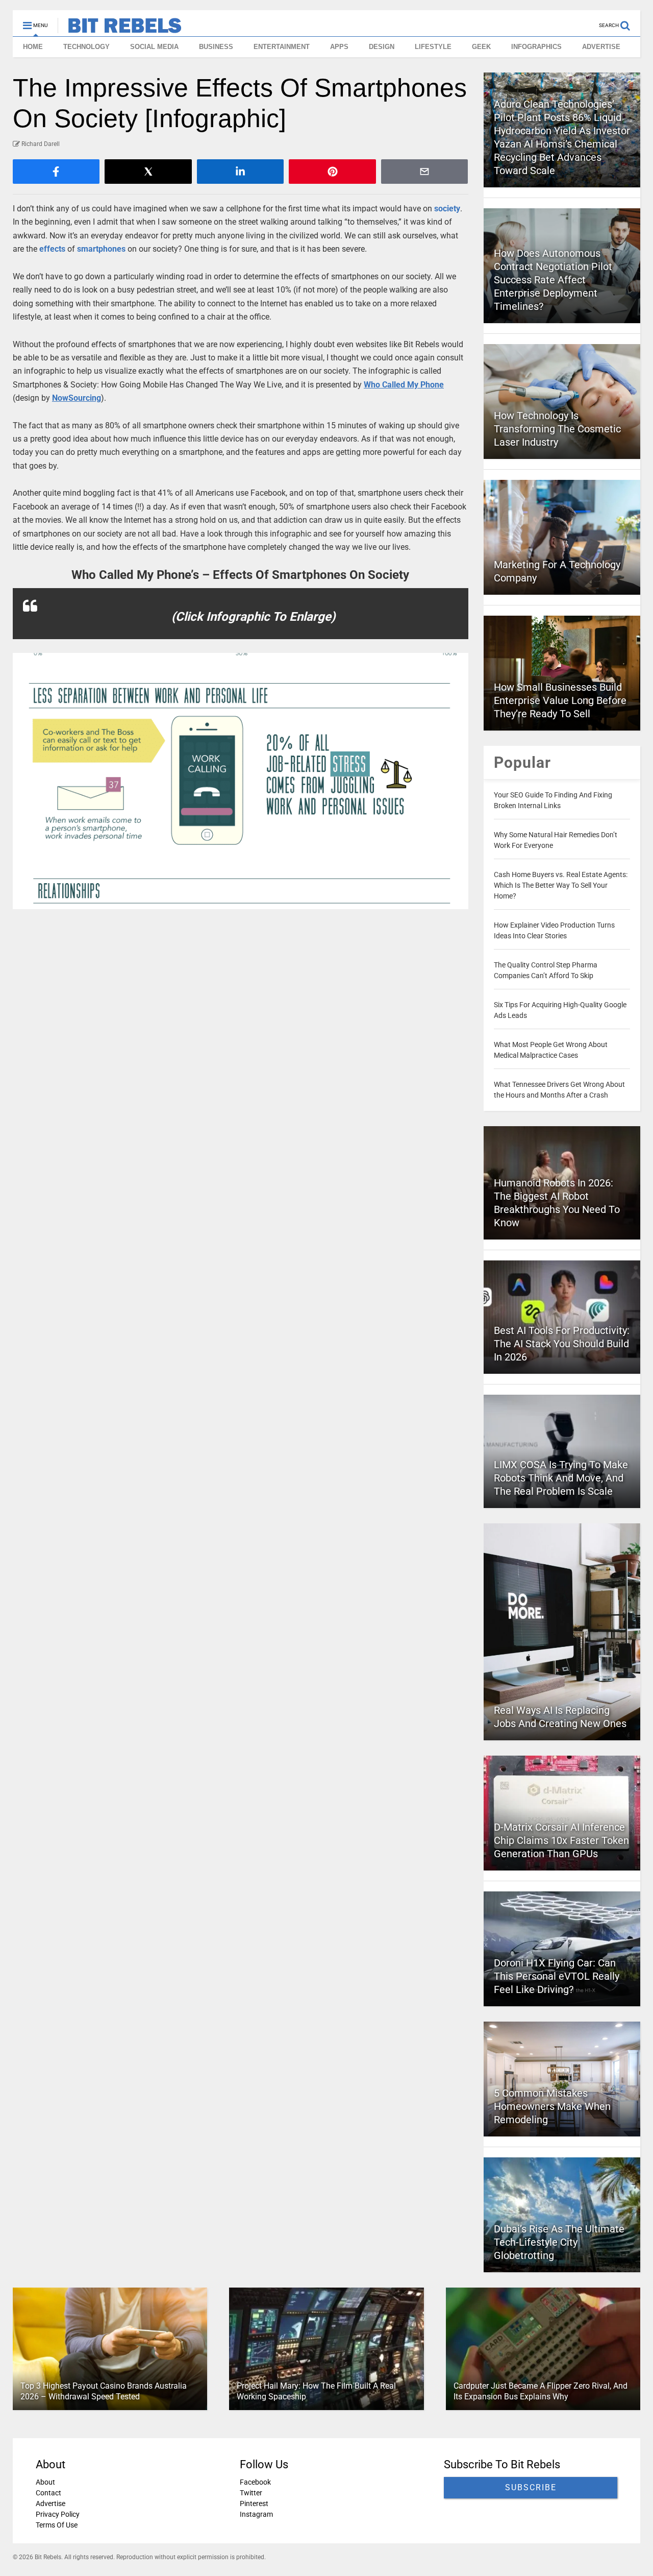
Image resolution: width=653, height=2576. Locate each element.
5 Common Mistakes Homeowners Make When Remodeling (552, 2106)
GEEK (481, 47)
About (45, 2482)
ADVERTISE (601, 47)
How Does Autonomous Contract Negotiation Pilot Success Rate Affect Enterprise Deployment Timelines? (553, 280)
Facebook (255, 2482)
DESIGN (382, 47)
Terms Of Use (57, 2525)
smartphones (101, 249)
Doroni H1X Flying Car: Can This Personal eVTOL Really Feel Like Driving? (557, 1976)
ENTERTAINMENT (282, 47)
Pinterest (254, 2504)
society (447, 209)
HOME (33, 47)
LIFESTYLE (433, 47)
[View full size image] (241, 781)
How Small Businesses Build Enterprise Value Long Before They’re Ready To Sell (560, 700)
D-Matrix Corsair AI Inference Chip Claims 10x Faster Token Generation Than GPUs (561, 1840)
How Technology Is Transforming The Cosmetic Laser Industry (557, 429)
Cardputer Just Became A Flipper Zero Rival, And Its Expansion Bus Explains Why (541, 2391)
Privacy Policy (58, 2514)
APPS (339, 47)
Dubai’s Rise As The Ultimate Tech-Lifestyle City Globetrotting (559, 2242)
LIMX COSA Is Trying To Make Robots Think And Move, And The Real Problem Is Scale (561, 1478)
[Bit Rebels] (120, 29)
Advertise (51, 2504)
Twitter (251, 2493)
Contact (48, 2493)
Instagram (256, 2514)
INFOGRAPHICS (536, 47)
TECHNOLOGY (86, 47)
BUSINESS (216, 47)
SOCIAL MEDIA (154, 47)
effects (52, 249)
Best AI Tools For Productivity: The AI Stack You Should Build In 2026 (562, 1344)
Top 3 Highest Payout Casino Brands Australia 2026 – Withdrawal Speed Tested (104, 2391)
